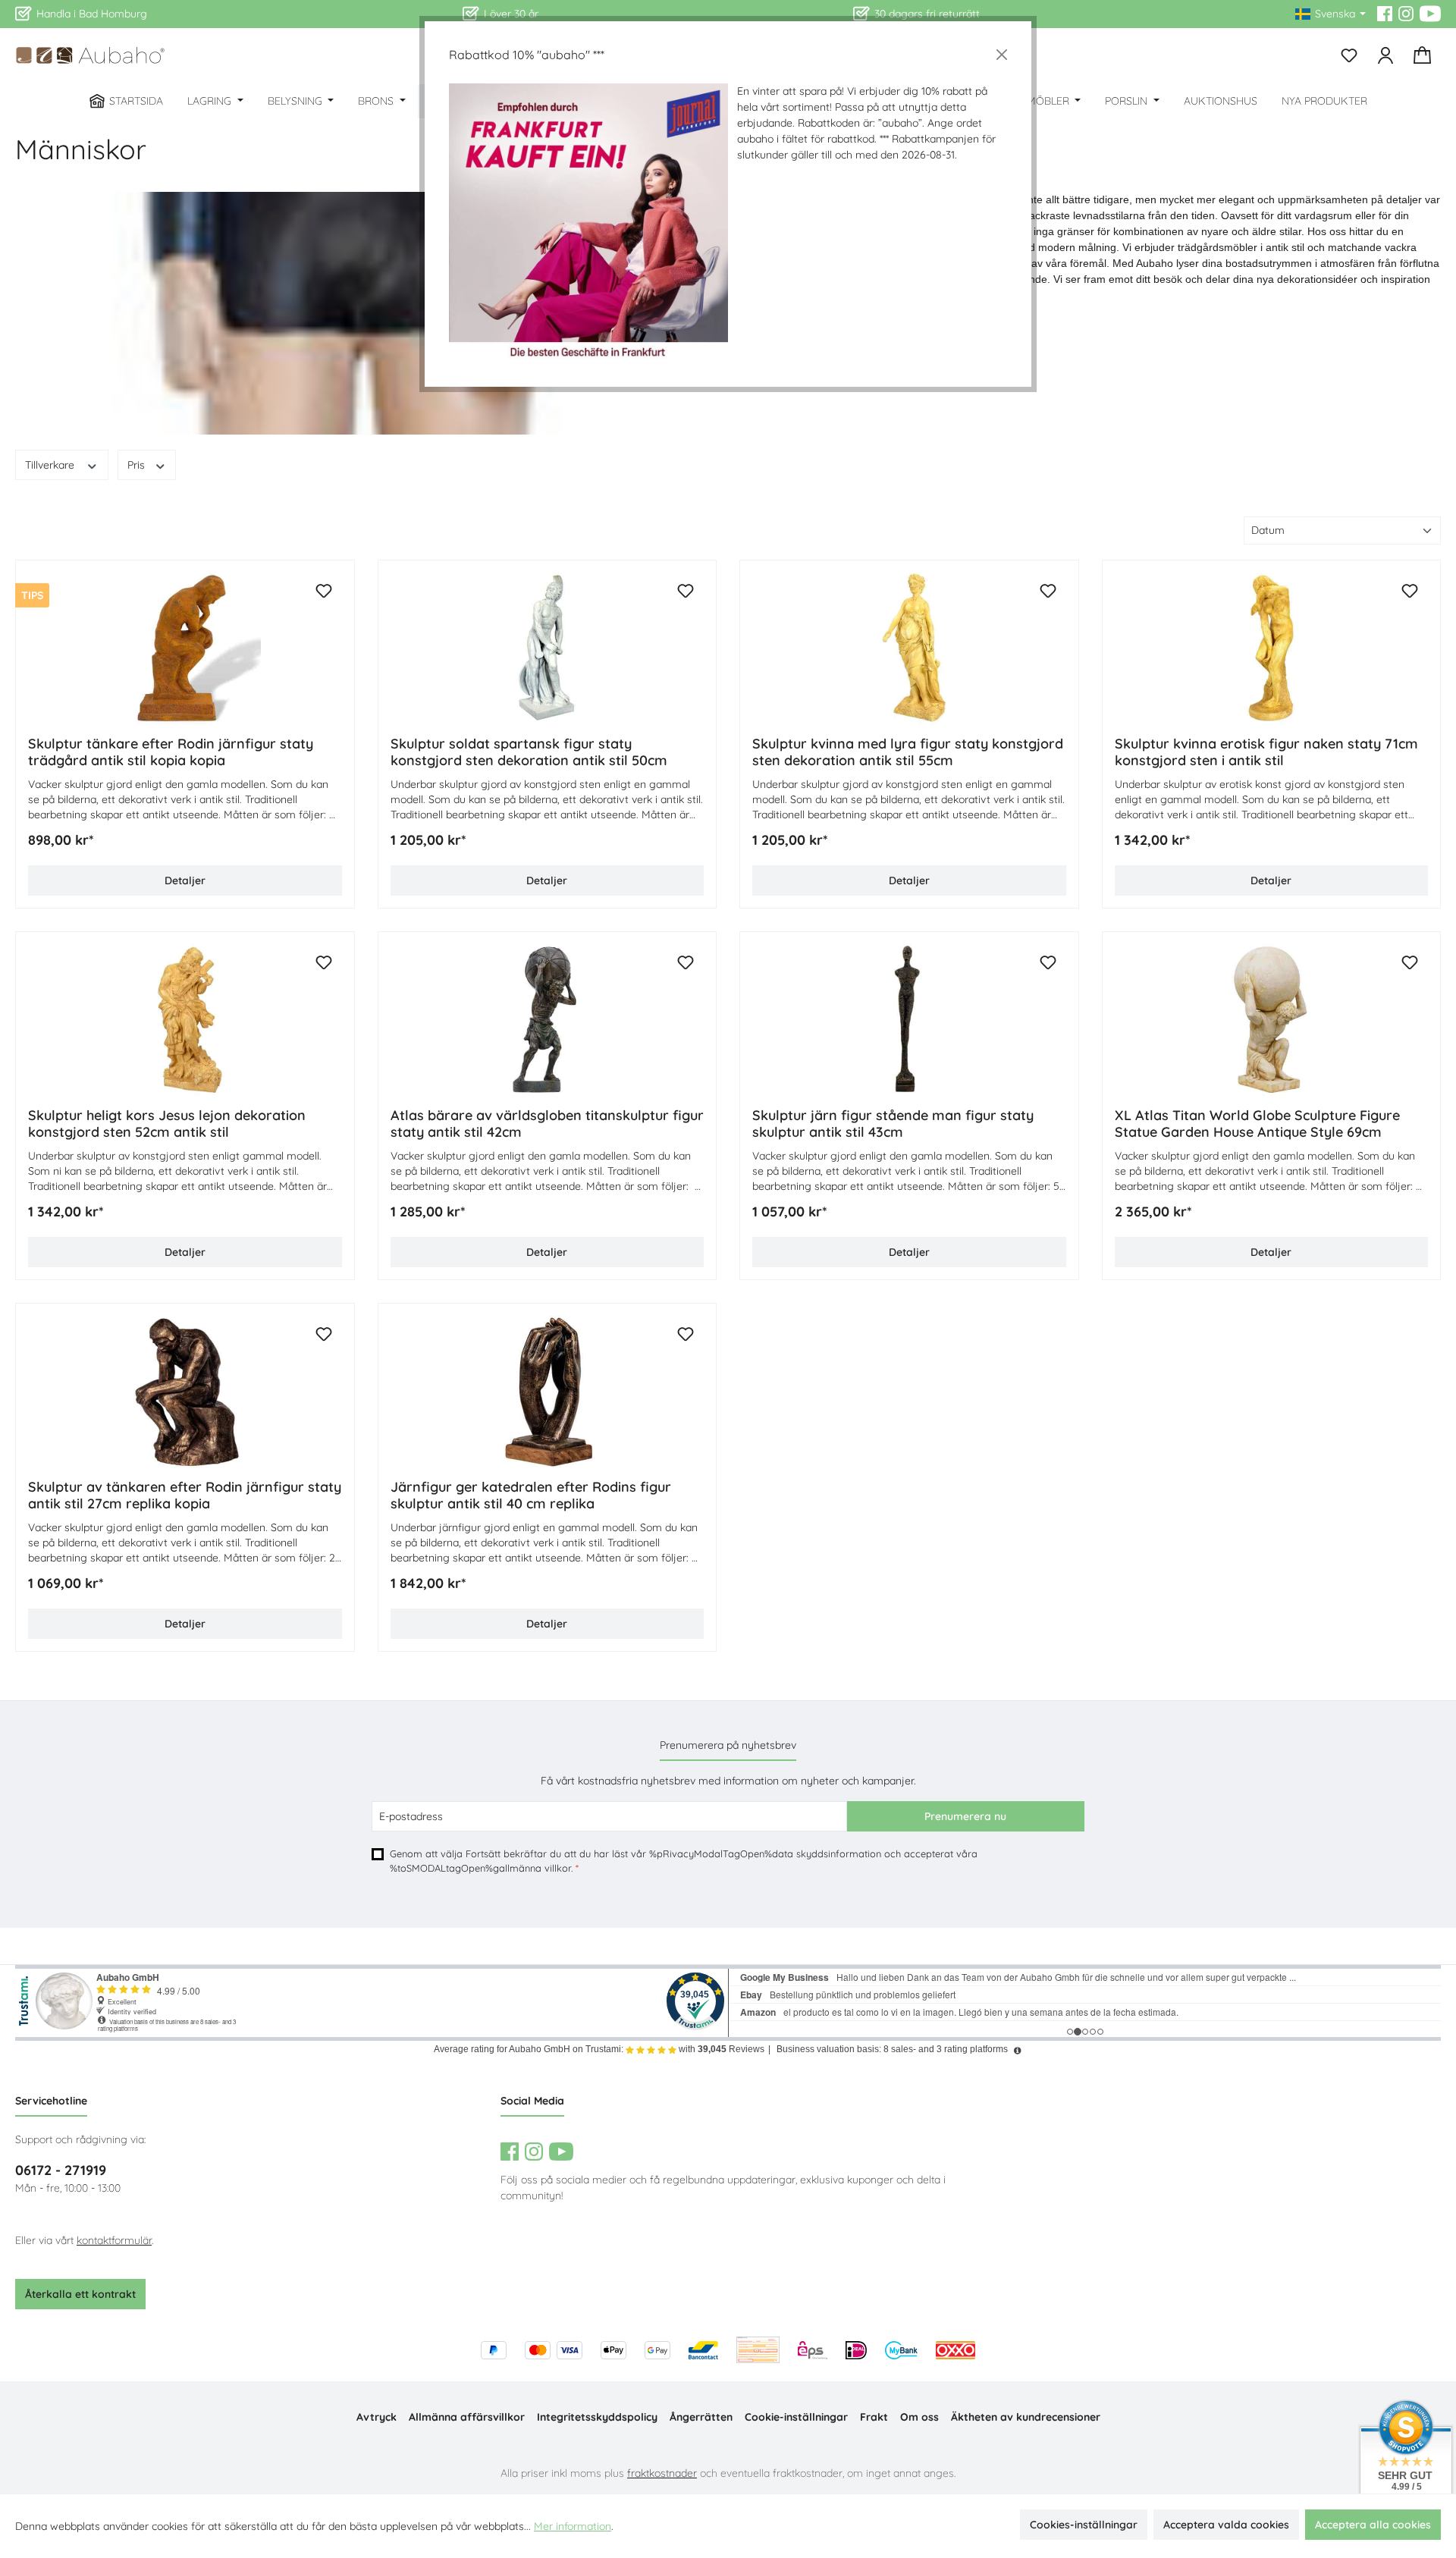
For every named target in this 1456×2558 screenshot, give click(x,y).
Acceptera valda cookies (1226, 2525)
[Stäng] (1002, 55)
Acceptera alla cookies (1373, 2525)
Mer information (573, 2526)
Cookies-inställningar (1084, 2525)
